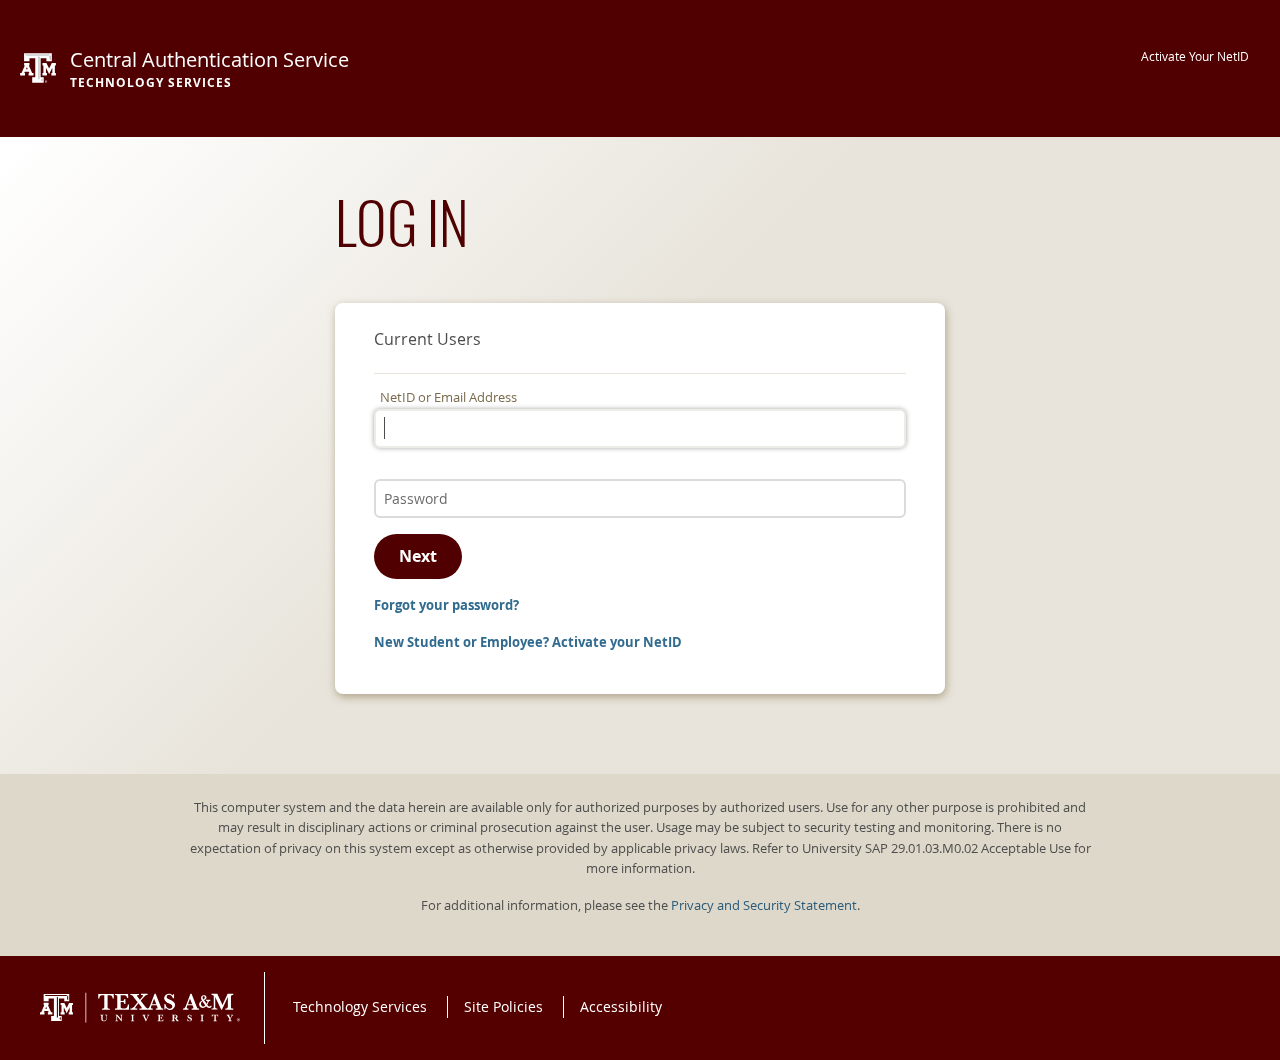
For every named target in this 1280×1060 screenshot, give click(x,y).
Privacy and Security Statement (764, 905)
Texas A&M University (140, 1008)
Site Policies (503, 1006)
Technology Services (360, 1006)
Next (418, 556)
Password (409, 477)
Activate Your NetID (1195, 56)
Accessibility (621, 1006)
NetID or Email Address (448, 397)
